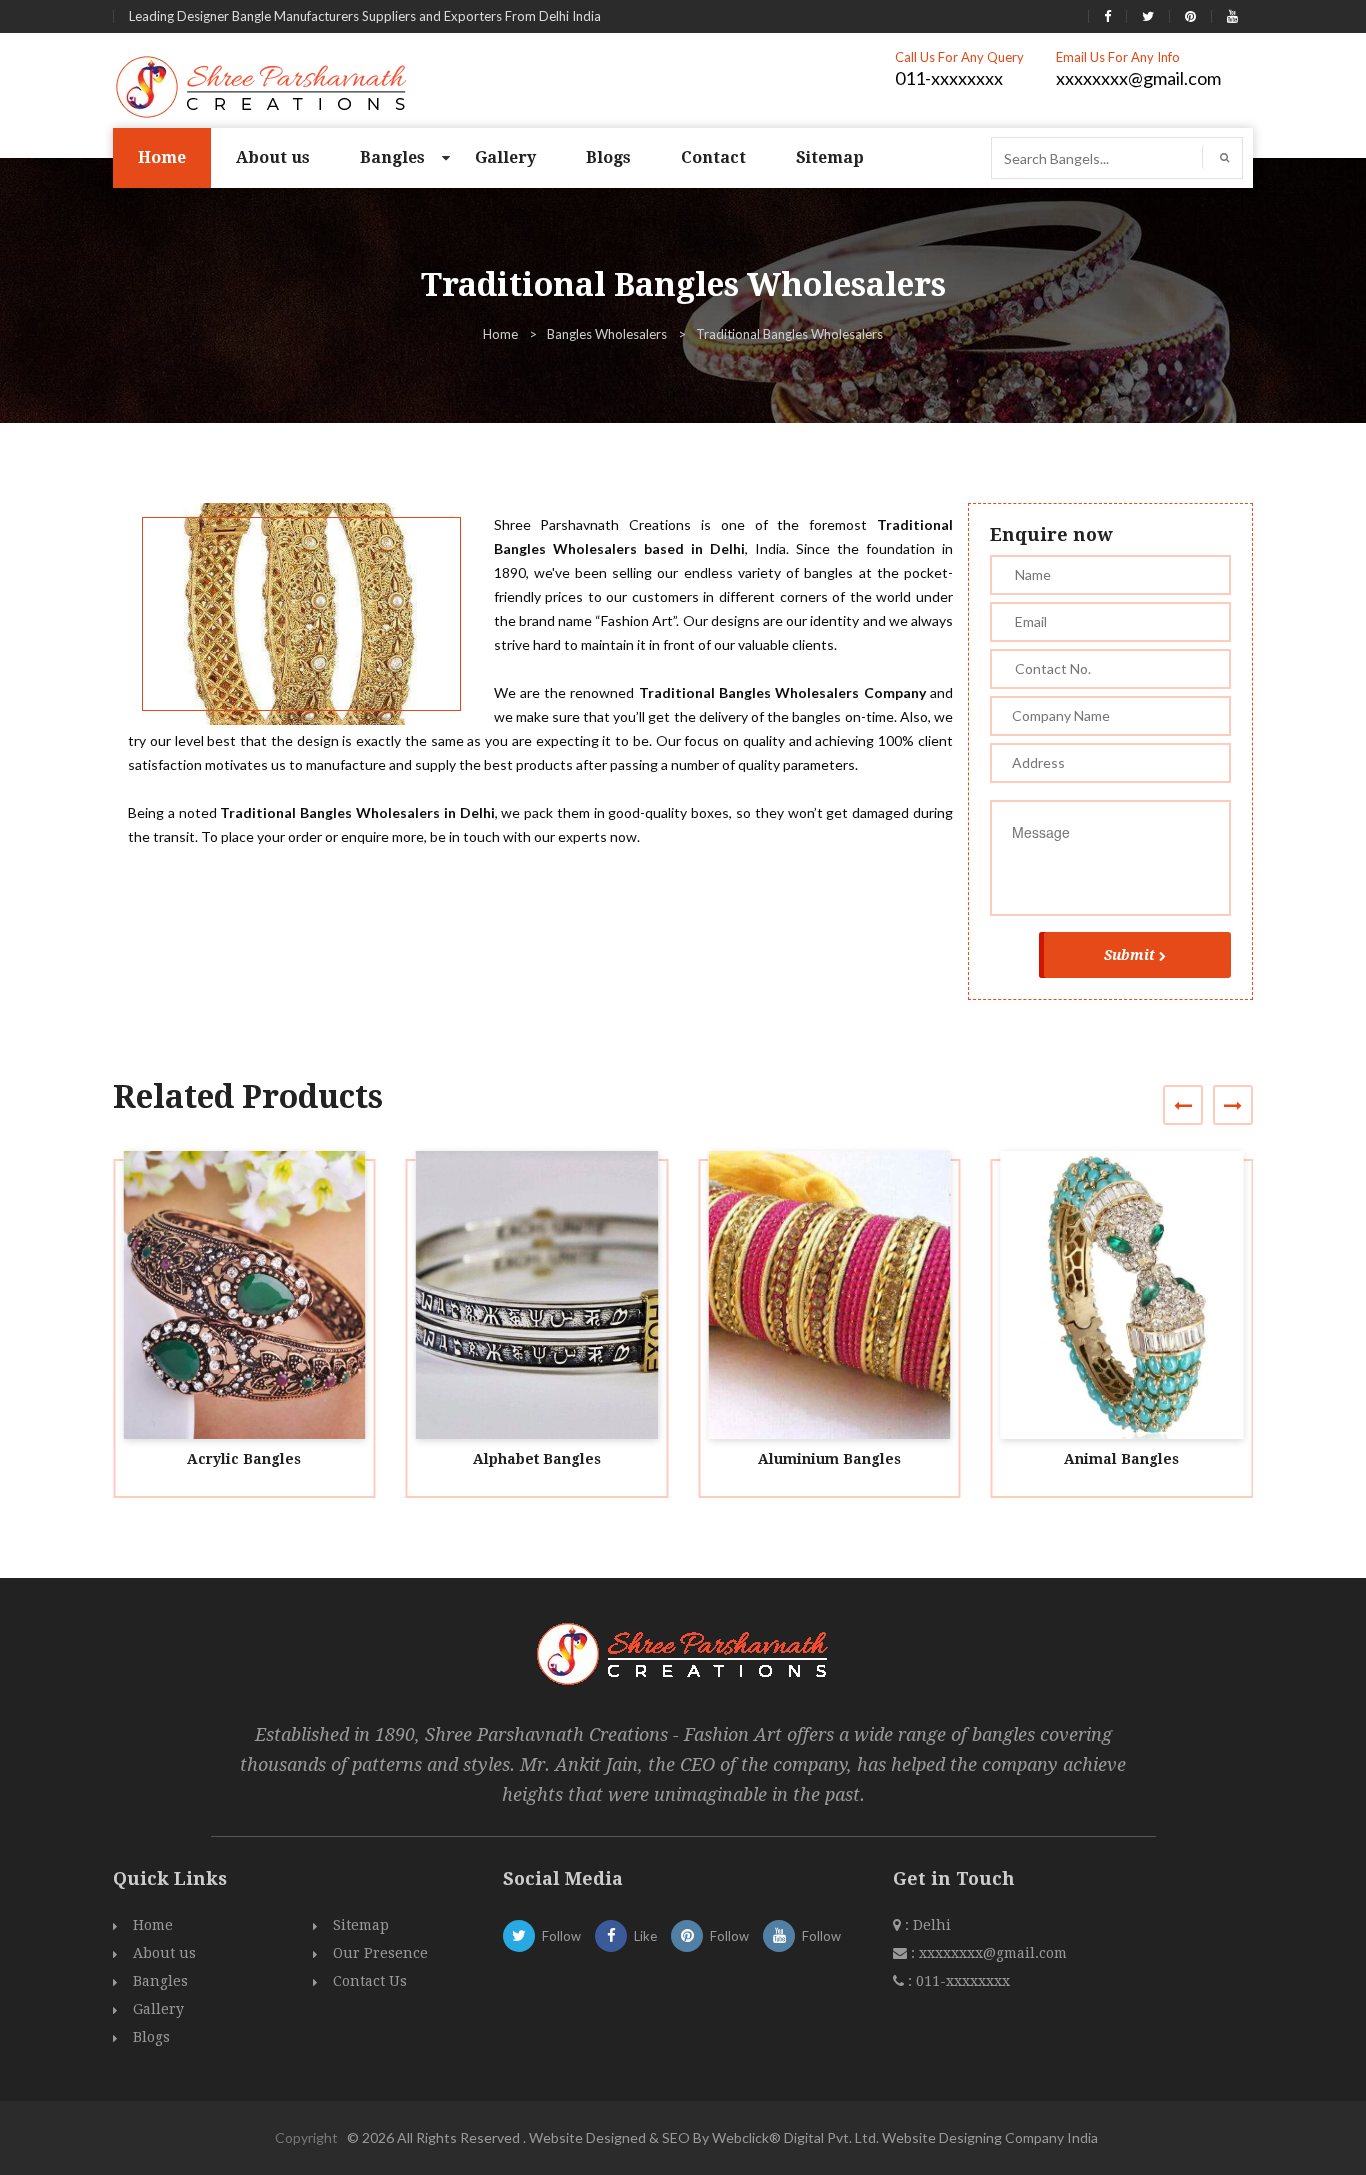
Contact (713, 157)
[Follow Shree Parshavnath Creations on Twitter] (1148, 16)
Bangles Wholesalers (607, 334)
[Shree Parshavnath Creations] (262, 85)
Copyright (306, 2137)
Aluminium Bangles (829, 1459)
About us (273, 157)
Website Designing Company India (990, 2137)
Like (645, 1936)
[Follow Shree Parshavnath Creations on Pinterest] (1190, 16)
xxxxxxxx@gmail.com (1138, 78)
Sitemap (830, 157)
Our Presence (380, 1953)
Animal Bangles (1121, 1459)
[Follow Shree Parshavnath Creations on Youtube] (1232, 16)
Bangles (392, 157)
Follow (561, 1936)
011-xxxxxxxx (949, 78)
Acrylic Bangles (244, 1459)
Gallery (505, 157)
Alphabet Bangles (537, 1459)
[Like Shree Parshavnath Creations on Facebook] (1107, 16)
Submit (1129, 955)
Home (162, 157)
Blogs (608, 157)
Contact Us (370, 1981)
